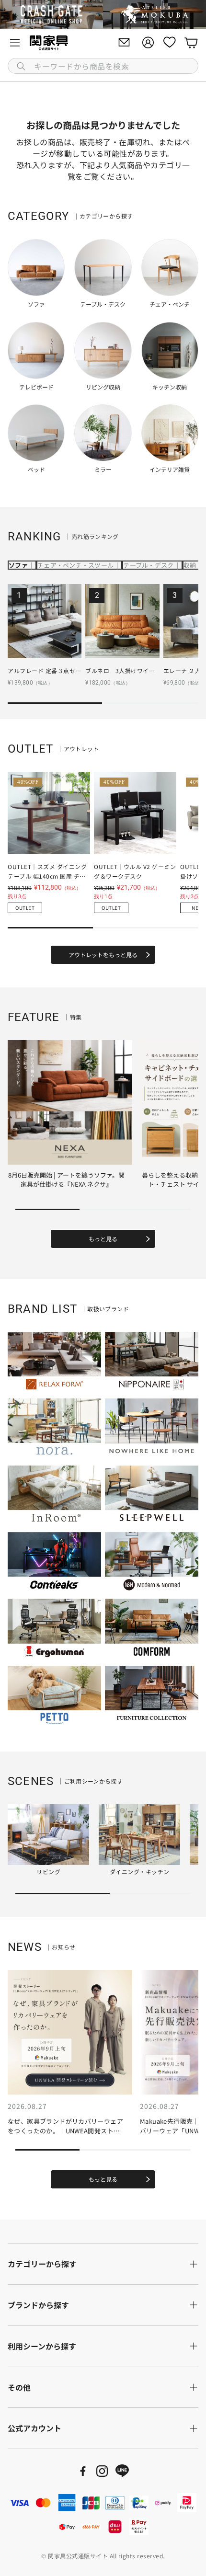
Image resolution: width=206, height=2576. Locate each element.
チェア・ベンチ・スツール (75, 565)
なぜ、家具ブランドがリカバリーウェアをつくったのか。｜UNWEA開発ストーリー (65, 2130)
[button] (103, 66)
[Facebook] (83, 2471)
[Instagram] (102, 2471)
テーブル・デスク (148, 565)
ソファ (18, 565)
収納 (190, 565)
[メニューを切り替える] (15, 43)
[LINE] (122, 2471)
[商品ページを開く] (45, 621)
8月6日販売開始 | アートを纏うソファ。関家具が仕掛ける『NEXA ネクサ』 (66, 1180)
